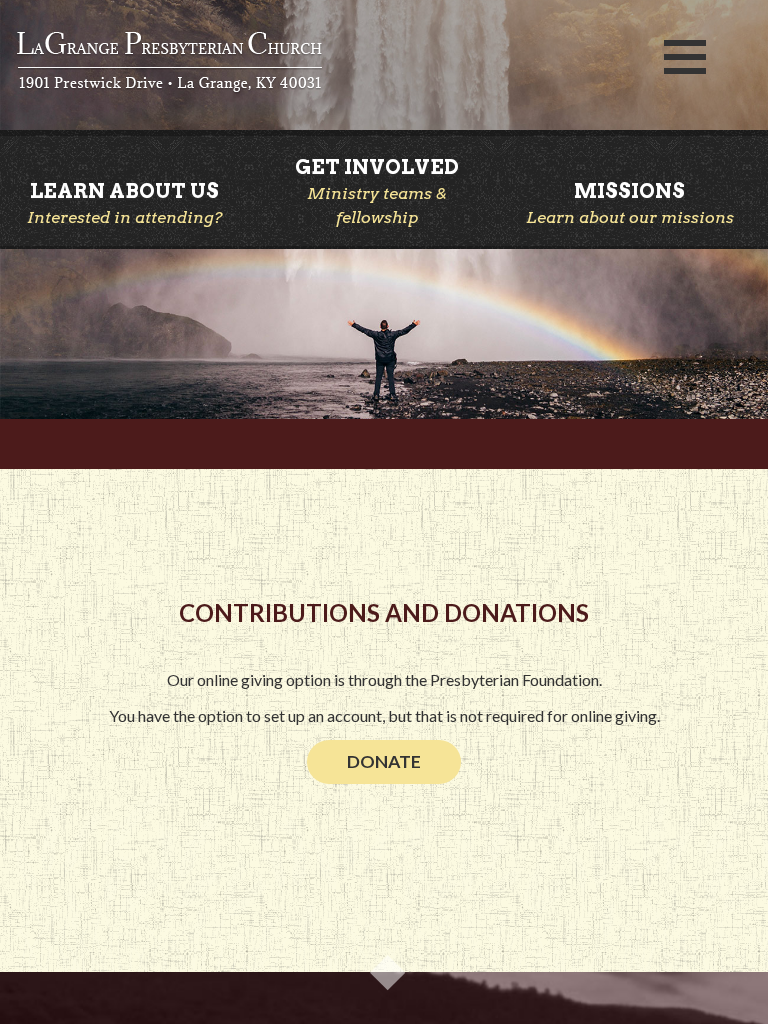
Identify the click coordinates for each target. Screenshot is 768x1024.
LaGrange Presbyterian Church (320, 63)
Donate (384, 761)
